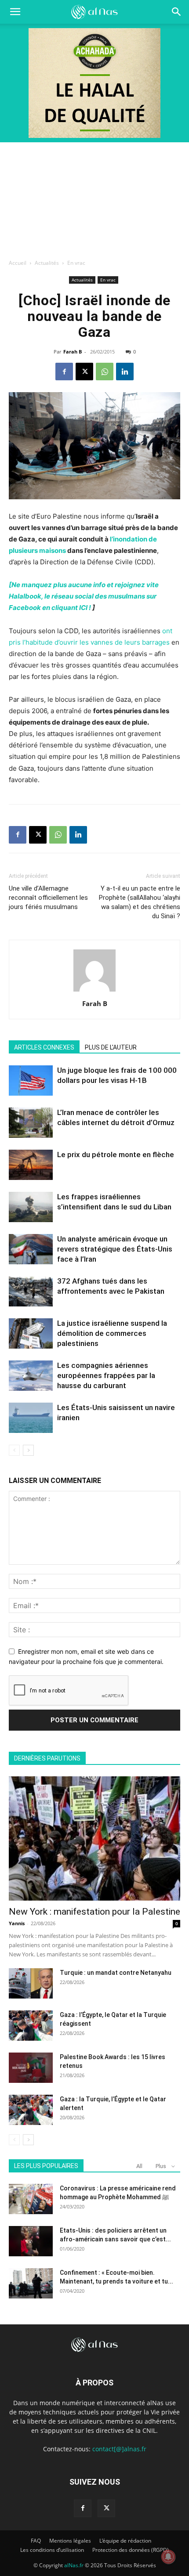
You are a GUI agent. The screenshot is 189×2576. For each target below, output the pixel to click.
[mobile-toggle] (15, 12)
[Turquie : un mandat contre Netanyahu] (31, 1983)
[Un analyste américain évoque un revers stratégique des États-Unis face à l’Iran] (31, 1249)
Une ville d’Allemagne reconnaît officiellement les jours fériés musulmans (48, 898)
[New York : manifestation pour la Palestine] (94, 1838)
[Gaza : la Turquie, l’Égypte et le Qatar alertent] (31, 2110)
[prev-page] (14, 1450)
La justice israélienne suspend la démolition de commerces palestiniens (112, 1333)
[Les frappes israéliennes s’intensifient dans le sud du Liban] (31, 1207)
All (139, 2166)
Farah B (73, 352)
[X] (84, 372)
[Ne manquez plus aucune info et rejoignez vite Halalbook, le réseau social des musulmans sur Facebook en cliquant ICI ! (84, 596)
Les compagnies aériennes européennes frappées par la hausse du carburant (106, 1375)
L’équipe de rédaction (125, 2541)
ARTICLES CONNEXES (44, 1047)
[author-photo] (94, 991)
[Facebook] (64, 372)
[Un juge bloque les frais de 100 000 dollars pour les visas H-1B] (31, 1081)
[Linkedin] (125, 372)
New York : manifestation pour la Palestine (94, 1912)
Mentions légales (70, 2541)
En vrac (76, 263)
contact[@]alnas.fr (119, 2449)
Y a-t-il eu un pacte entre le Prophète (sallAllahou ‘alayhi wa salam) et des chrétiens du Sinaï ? (140, 902)
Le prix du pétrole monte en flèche (116, 1155)
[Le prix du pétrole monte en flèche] (31, 1165)
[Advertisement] (94, 198)
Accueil (18, 263)
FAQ (36, 2541)
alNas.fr (74, 2565)
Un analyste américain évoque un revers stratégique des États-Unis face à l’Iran (115, 1249)
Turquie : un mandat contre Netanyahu (116, 1973)
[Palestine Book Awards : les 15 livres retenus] (31, 2068)
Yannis (17, 1923)
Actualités (47, 263)
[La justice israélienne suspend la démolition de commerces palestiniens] (31, 1333)
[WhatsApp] (105, 372)
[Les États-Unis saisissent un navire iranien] (31, 1418)
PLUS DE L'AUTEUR (111, 1047)
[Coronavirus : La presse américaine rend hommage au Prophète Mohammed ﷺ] (31, 2199)
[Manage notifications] (168, 2557)
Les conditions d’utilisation (52, 2550)
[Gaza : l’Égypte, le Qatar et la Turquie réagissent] (31, 2026)
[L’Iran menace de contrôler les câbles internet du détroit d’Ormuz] (31, 1123)
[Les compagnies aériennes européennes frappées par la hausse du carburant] (31, 1376)
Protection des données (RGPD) (131, 2550)
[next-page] (28, 1450)
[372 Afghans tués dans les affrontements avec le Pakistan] (31, 1291)
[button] (177, 12)
